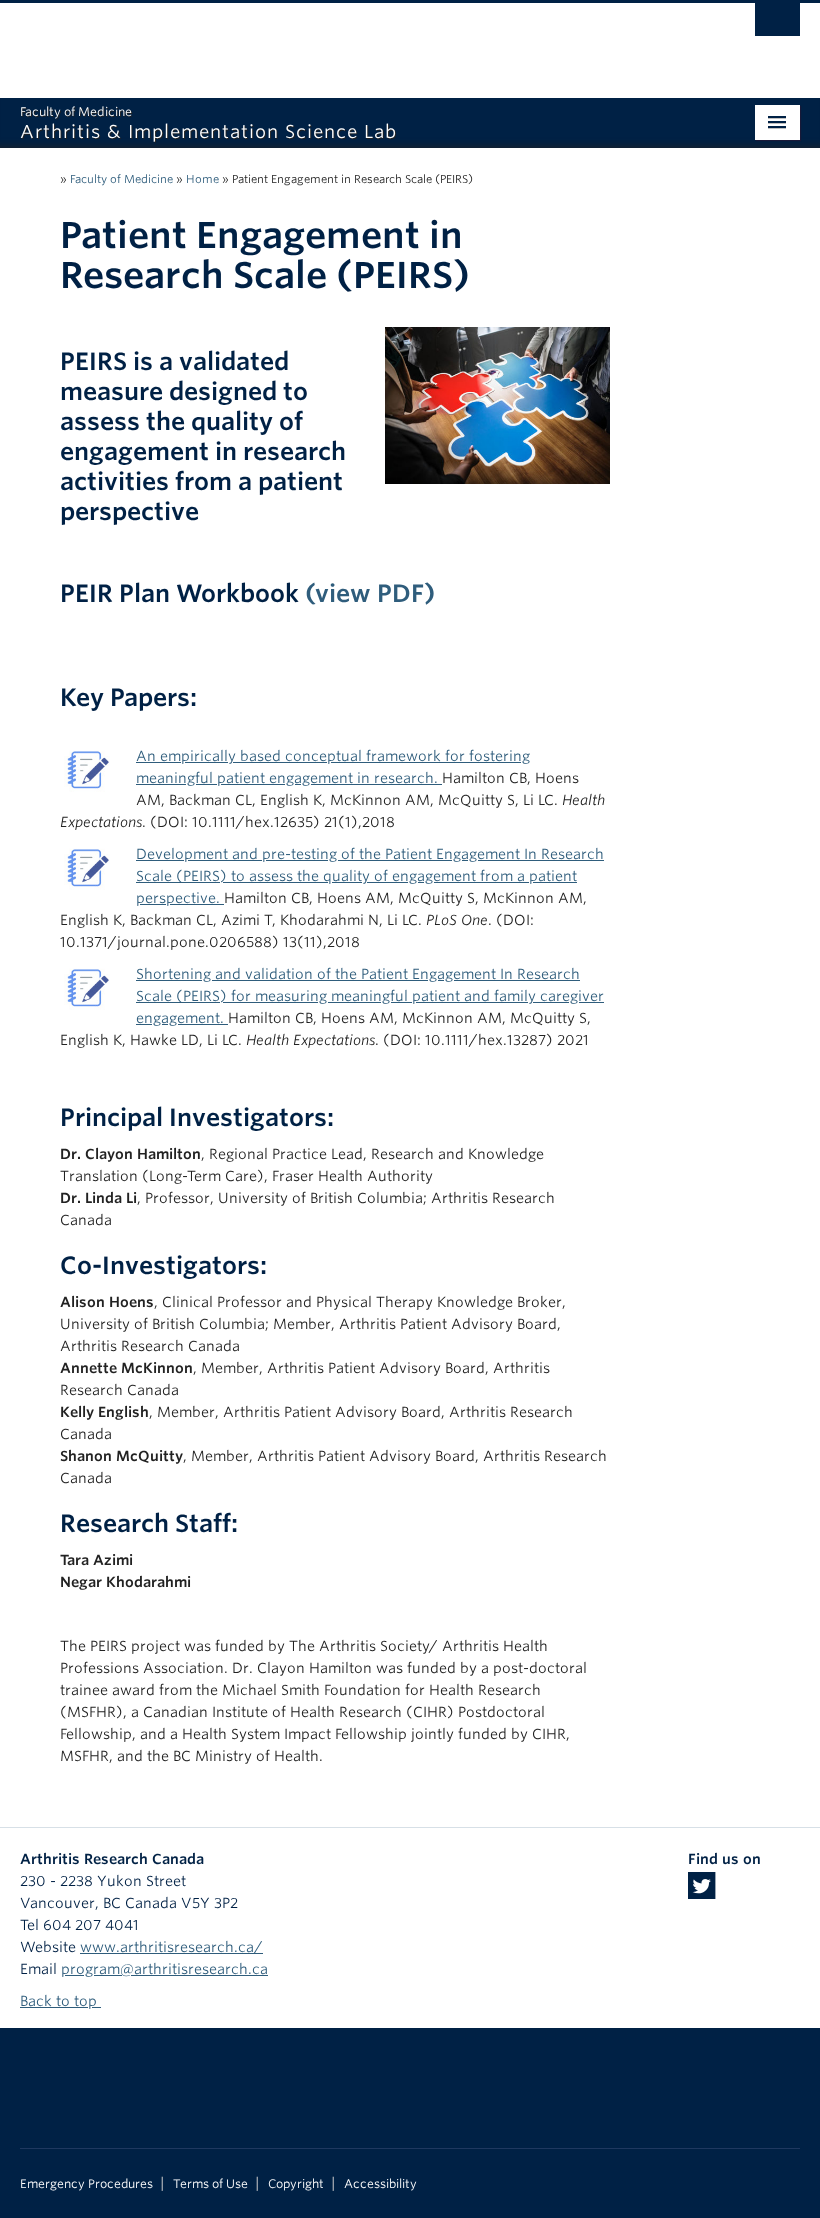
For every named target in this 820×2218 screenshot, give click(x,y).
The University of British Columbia (351, 41)
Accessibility (380, 2184)
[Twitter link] (701, 1892)
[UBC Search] (777, 25)
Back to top (60, 2001)
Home (202, 179)
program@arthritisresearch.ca (164, 1969)
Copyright (296, 2184)
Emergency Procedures (86, 2184)
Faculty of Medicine (121, 179)
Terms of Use (210, 2184)
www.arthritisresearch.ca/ (171, 1947)
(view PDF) (370, 593)
